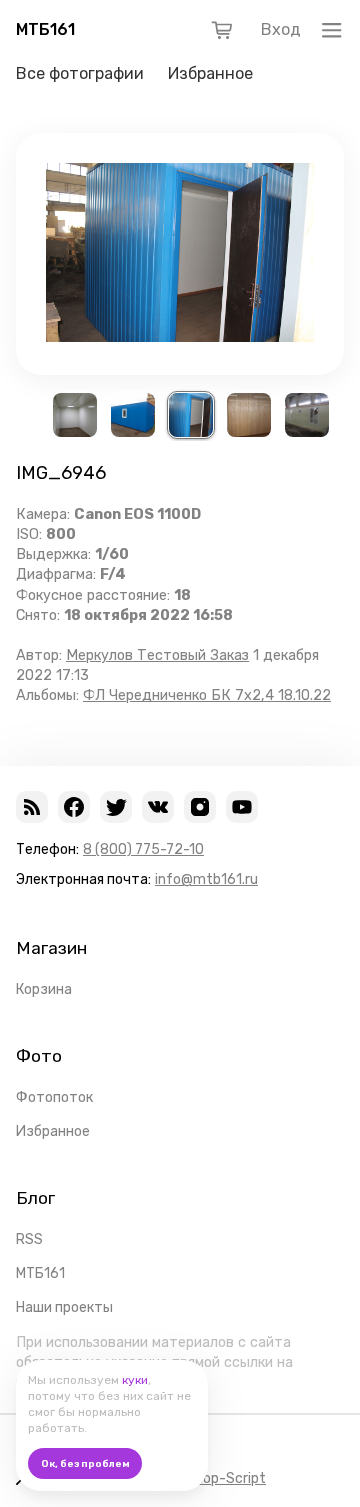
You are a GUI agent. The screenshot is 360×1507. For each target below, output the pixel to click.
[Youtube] (242, 807)
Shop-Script (226, 1478)
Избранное (210, 73)
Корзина (44, 989)
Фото (39, 1056)
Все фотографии (80, 73)
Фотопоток (54, 1097)
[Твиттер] (116, 807)
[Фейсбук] (74, 807)
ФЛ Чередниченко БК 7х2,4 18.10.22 (207, 695)
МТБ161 (45, 29)
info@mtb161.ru (206, 879)
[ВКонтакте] (158, 807)
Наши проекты (64, 1307)
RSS (29, 1239)
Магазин (51, 948)
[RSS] (32, 807)
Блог (35, 1198)
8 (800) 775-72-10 (143, 849)
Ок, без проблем (85, 1464)
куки (135, 1380)
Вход (281, 29)
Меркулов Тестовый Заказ (157, 655)
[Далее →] (180, 336)
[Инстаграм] (200, 807)
